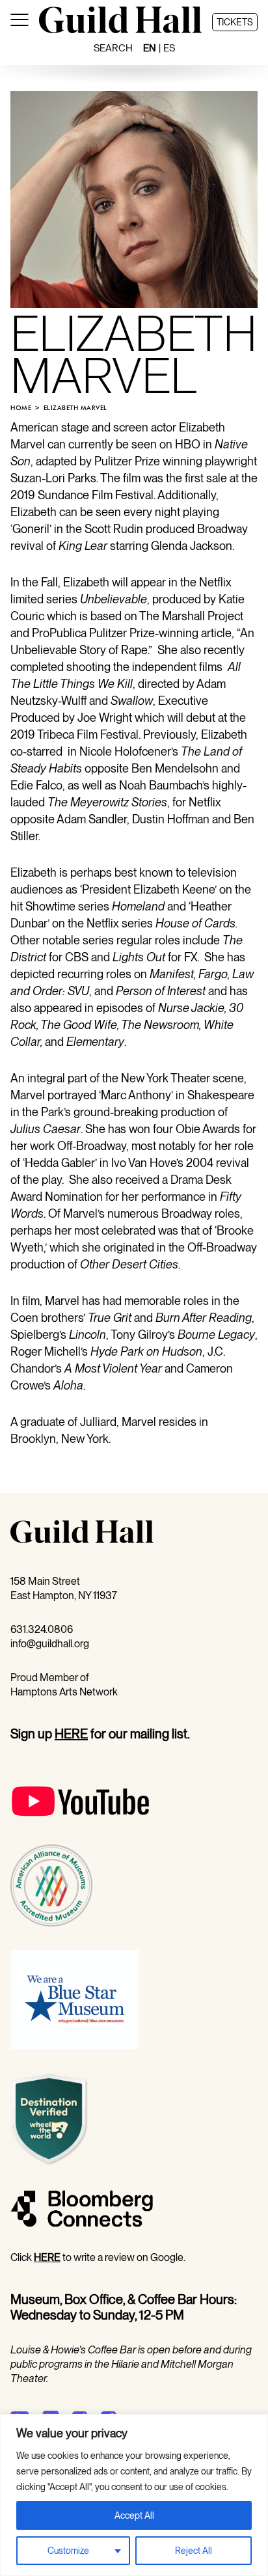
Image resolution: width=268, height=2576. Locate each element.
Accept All (134, 2515)
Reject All (194, 2551)
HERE (71, 1734)
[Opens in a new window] (80, 1837)
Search (113, 48)
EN (150, 48)
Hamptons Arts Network (64, 1692)
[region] (134, 2495)
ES (169, 48)
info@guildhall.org (50, 1644)
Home (21, 408)
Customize (68, 2551)
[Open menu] (20, 22)
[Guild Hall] (120, 30)
